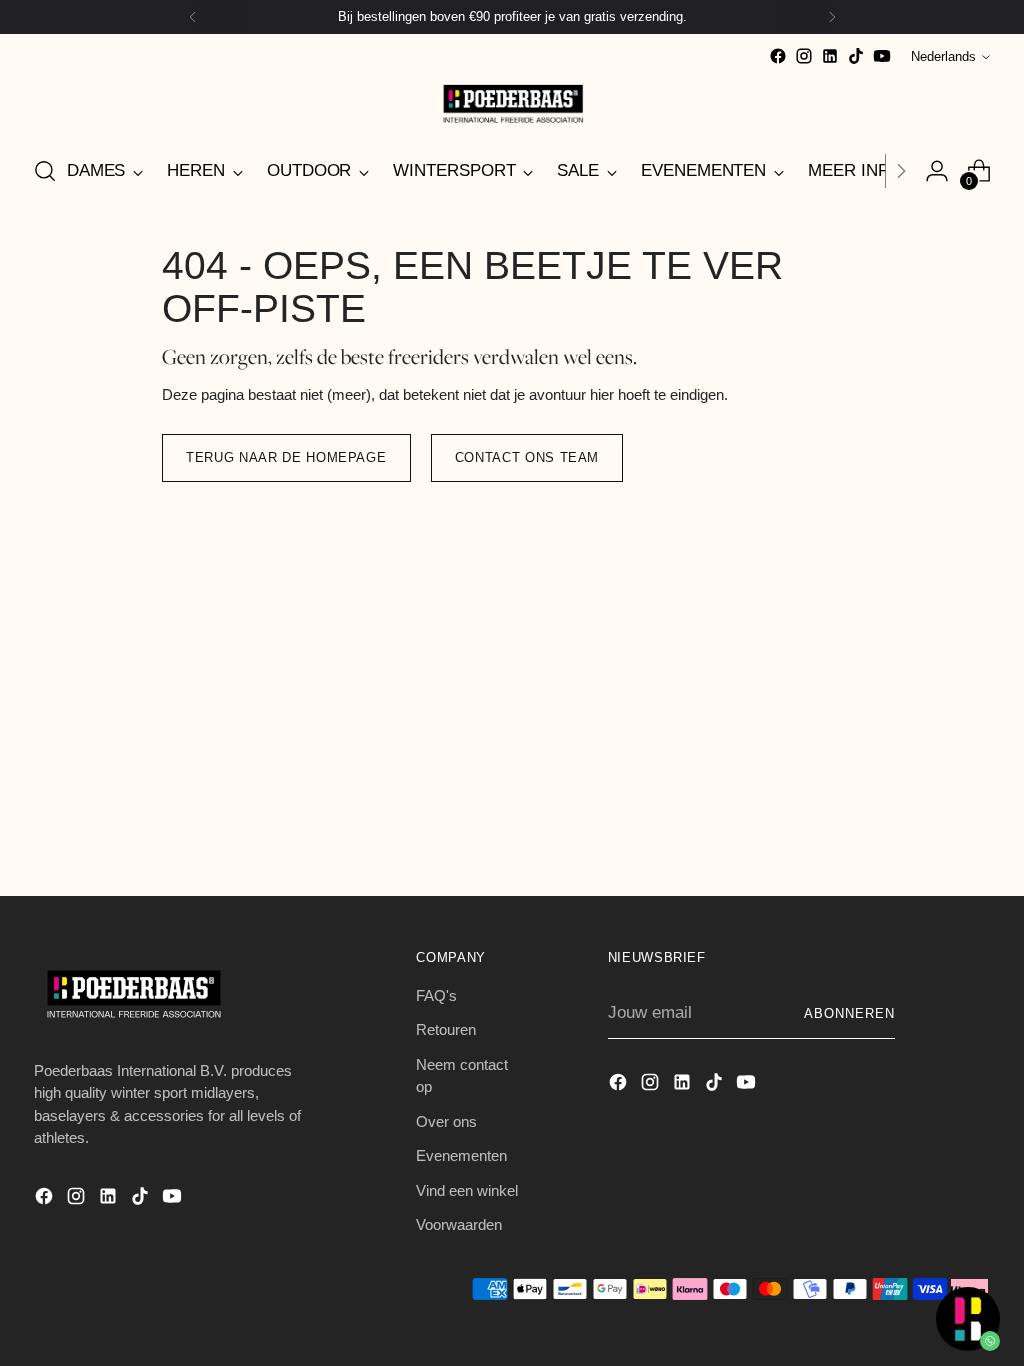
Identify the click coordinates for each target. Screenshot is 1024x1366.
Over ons (446, 1121)
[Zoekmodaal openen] (45, 171)
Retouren (446, 1029)
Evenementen (461, 1155)
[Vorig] (193, 17)
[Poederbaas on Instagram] (804, 56)
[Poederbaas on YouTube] (882, 56)
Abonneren (849, 1013)
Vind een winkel (467, 1190)
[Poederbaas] (512, 103)
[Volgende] (832, 17)
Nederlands (943, 56)
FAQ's (436, 995)
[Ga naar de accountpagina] (937, 171)
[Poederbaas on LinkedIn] (830, 56)
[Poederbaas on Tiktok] (856, 56)
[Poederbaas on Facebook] (778, 56)
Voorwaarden (459, 1224)
